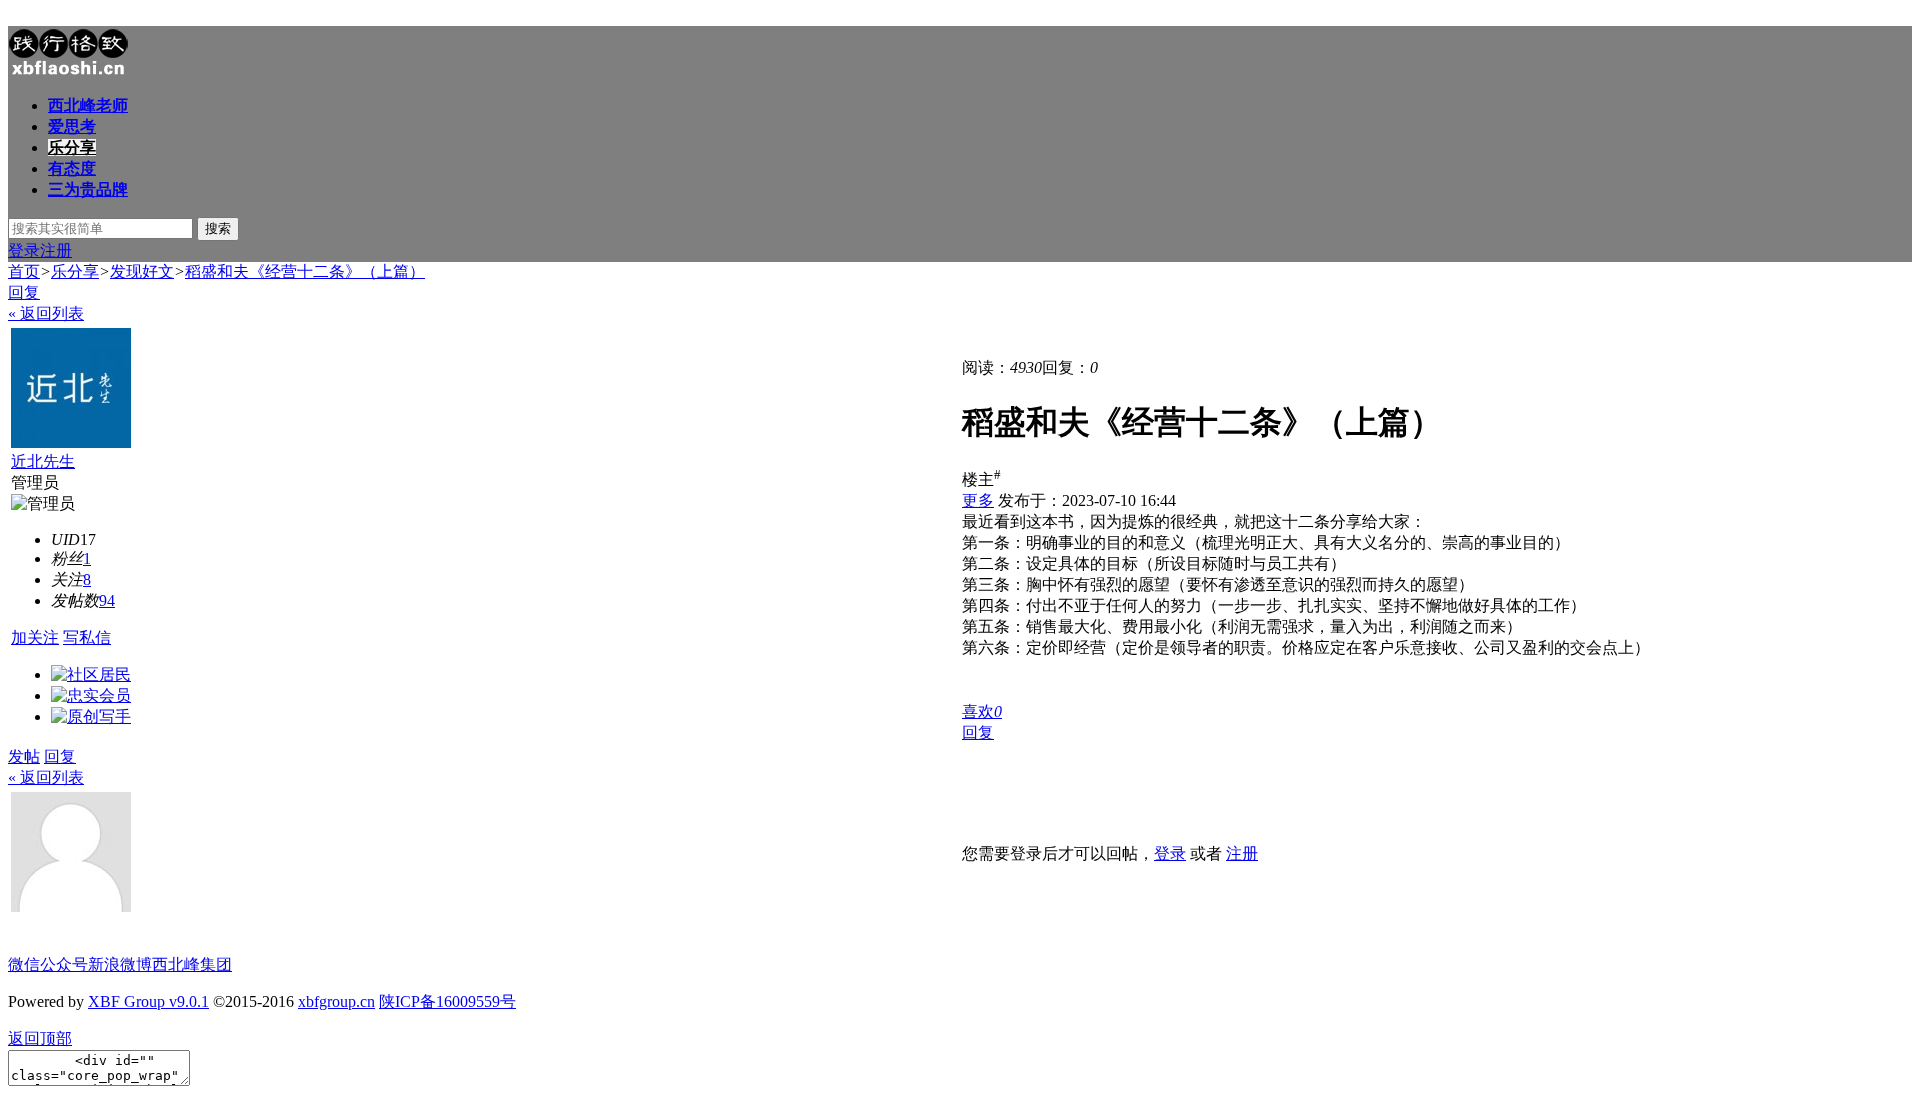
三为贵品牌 (88, 189)
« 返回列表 (46, 313)
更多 (978, 500)
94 (107, 600)
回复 (24, 292)
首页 (24, 271)
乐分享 (72, 147)
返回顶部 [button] (40, 1038)
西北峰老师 (88, 105)
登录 (24, 250)
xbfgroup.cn (336, 1001)
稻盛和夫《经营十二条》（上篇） (305, 271)
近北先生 (43, 461)
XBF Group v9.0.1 (148, 1001)
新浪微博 (120, 964)
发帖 (24, 756)
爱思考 (72, 126)
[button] (982, 711)
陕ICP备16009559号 (447, 1001)
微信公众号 (48, 964)
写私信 (87, 637)
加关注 (35, 637)
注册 (56, 250)
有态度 (72, 168)
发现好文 (142, 271)
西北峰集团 (192, 964)
